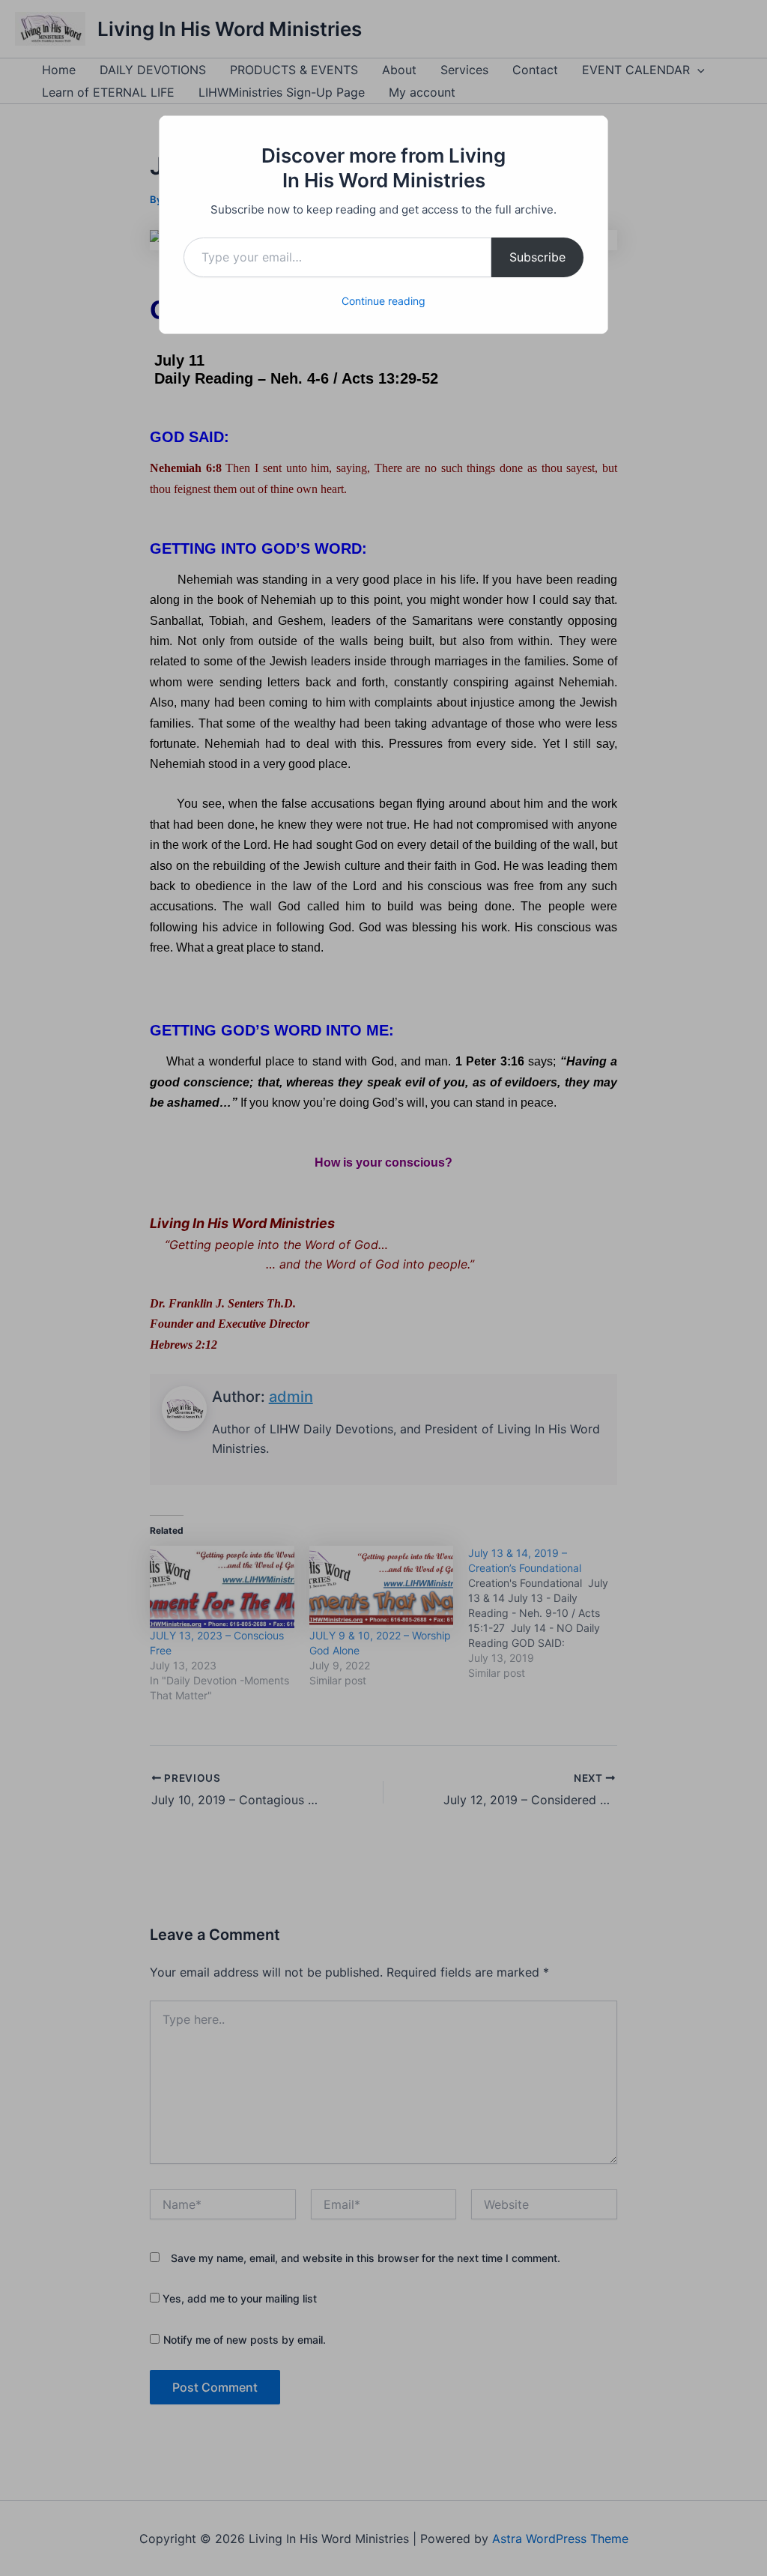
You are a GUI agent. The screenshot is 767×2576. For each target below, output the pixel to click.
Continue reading (383, 301)
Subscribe (537, 257)
